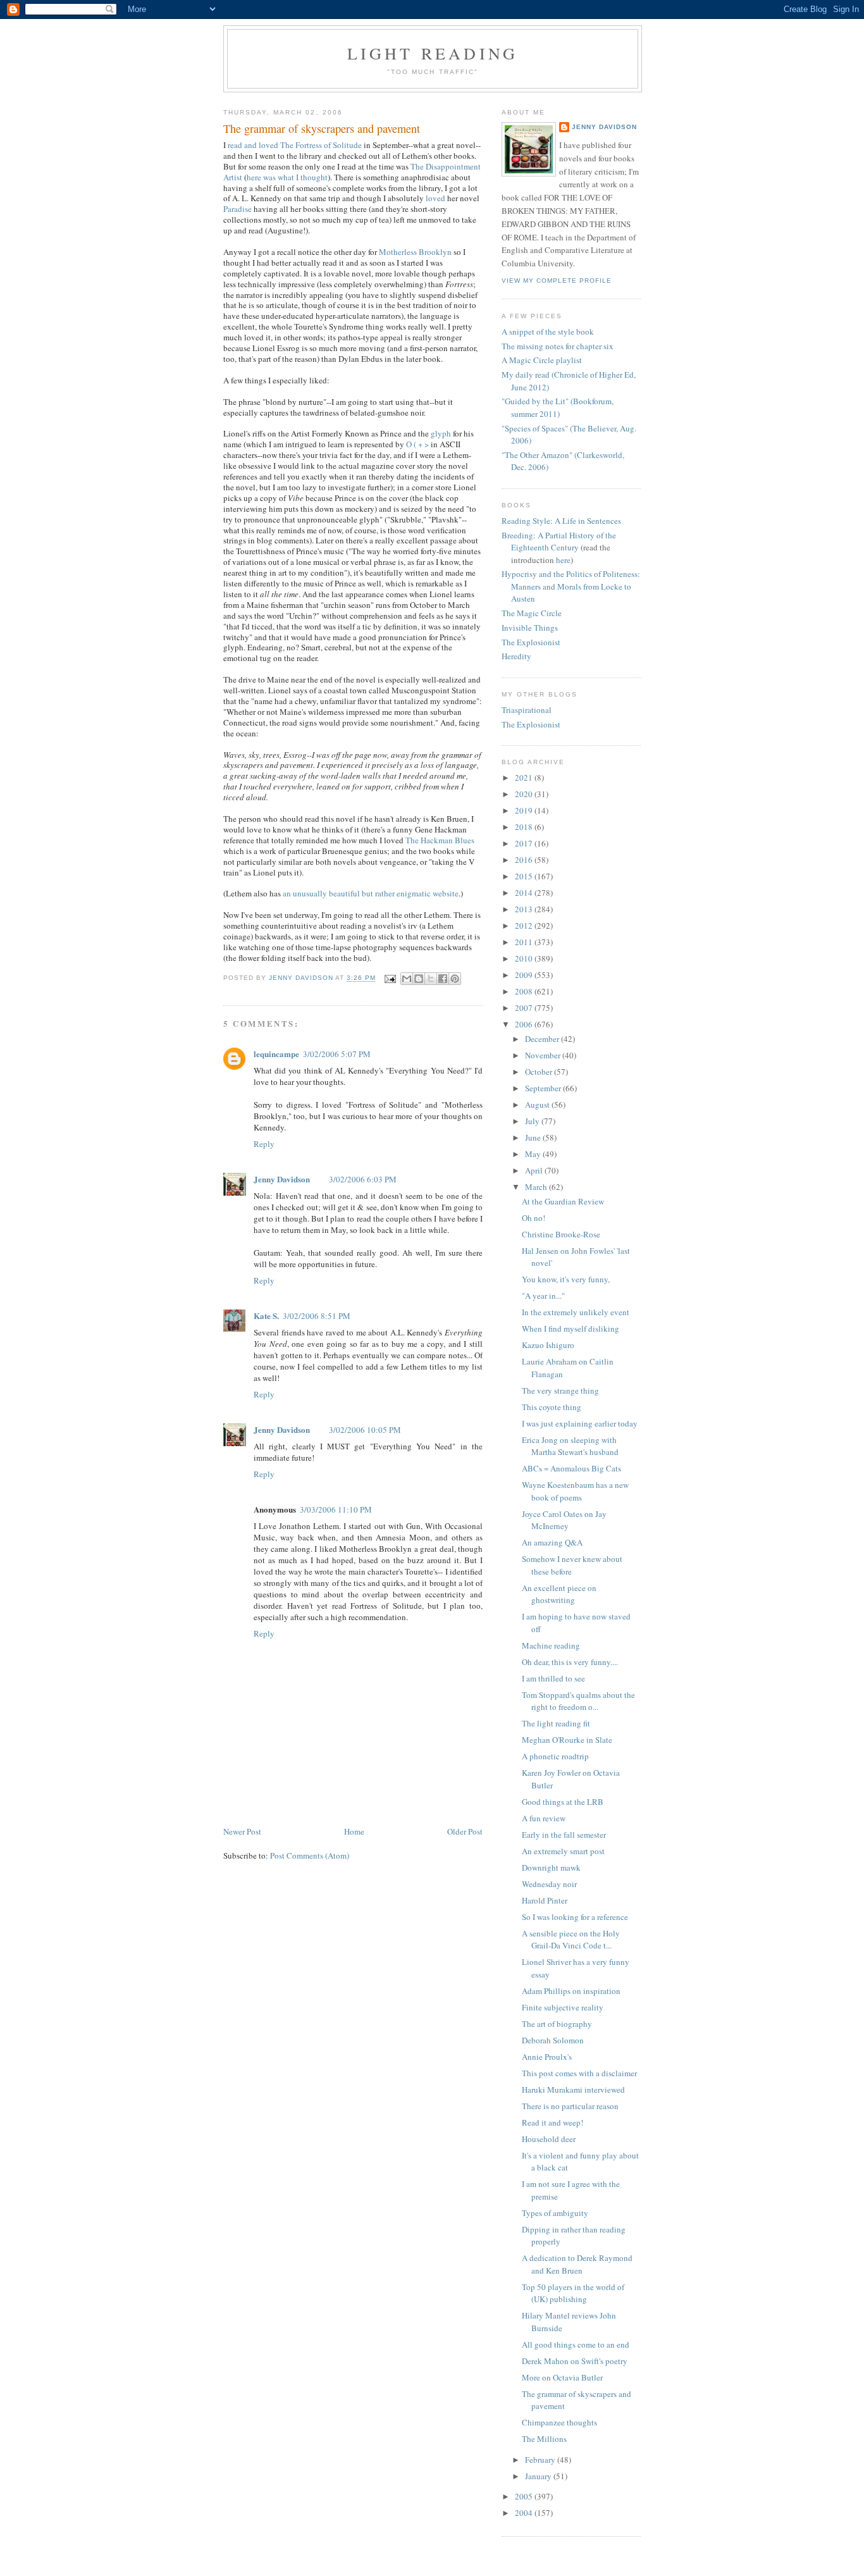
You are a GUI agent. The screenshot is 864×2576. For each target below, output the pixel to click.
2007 (525, 1008)
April (535, 1170)
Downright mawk (551, 1867)
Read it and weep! (552, 2122)
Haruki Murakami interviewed (573, 2090)
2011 (525, 942)
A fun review (544, 1818)
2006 (525, 1024)
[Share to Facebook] (443, 979)
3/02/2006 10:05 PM (365, 1430)
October (540, 1072)
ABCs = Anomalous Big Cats (571, 1468)
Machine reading (551, 1645)
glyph (441, 433)
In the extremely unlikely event (576, 1312)
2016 (525, 860)
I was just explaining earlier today (580, 1423)
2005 (525, 2496)
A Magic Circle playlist (542, 360)
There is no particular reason (570, 2106)
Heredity (516, 656)
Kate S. (266, 1316)
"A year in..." (543, 1296)
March (537, 1187)
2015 (525, 876)
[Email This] (407, 979)
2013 (525, 909)
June (534, 1137)
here (563, 560)
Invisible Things (530, 628)
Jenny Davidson (282, 1179)
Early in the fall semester (564, 1835)
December (543, 1039)
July (533, 1121)
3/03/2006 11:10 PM (336, 1509)
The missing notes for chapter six (558, 346)
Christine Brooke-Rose (561, 1234)
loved (435, 198)
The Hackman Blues (440, 840)
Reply (264, 1144)
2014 (525, 893)
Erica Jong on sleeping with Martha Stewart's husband (570, 1446)
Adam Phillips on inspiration (571, 1991)
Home (354, 1831)
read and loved (253, 145)
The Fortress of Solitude (321, 145)
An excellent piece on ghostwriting (559, 1594)
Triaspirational (527, 710)
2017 (525, 843)
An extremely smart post (563, 1851)
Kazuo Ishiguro (548, 1345)
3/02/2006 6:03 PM (363, 1179)
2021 (525, 777)
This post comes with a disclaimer (579, 2073)
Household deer (549, 2139)
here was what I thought (287, 177)
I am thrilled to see (553, 1678)
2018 (525, 827)
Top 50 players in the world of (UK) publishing (573, 2293)
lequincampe (276, 1054)
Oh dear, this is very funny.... (570, 1662)
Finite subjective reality (563, 2007)
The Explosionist (531, 642)
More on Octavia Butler (562, 2377)
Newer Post (242, 1831)
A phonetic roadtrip (555, 1756)
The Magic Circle (532, 613)
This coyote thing (552, 1407)
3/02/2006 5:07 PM (337, 1054)
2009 (525, 975)
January (539, 2476)
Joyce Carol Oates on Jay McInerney (564, 1520)
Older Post (465, 1831)
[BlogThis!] (419, 979)
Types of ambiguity (555, 2213)
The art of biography (557, 2024)
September (544, 1088)
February (541, 2460)
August (538, 1105)
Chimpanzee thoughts (559, 2422)
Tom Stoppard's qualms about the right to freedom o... (578, 1701)
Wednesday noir (549, 1884)
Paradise (238, 209)
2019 (525, 810)
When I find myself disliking (571, 1328)
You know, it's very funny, (566, 1279)
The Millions (544, 2439)
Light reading (433, 53)
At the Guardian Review (563, 1201)
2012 (525, 926)
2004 (525, 2513)
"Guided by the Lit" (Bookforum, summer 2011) (558, 407)
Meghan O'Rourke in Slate (567, 1740)
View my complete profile (557, 281)
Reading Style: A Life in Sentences (561, 521)
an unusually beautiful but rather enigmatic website (371, 893)
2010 (525, 958)
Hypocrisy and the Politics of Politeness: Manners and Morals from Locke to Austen (571, 586)
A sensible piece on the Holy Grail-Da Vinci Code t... (571, 1940)
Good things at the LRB (563, 1802)
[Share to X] (431, 979)
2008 (525, 991)
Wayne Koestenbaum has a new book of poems (575, 1491)
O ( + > (417, 444)
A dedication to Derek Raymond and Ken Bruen (577, 2264)
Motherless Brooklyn (415, 252)
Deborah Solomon (553, 2040)
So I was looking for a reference (575, 1917)
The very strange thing (560, 1390)
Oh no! (534, 1218)
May (534, 1154)
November (544, 1055)
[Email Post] (390, 978)
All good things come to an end (576, 2344)
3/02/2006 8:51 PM (317, 1316)
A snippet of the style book (548, 331)
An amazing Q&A (552, 1542)
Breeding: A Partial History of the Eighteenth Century (559, 542)
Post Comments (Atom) (310, 1855)
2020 (525, 794)
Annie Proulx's (547, 2057)
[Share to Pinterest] (455, 979)
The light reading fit (556, 1723)
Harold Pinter (545, 1900)
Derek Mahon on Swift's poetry (575, 2361)
